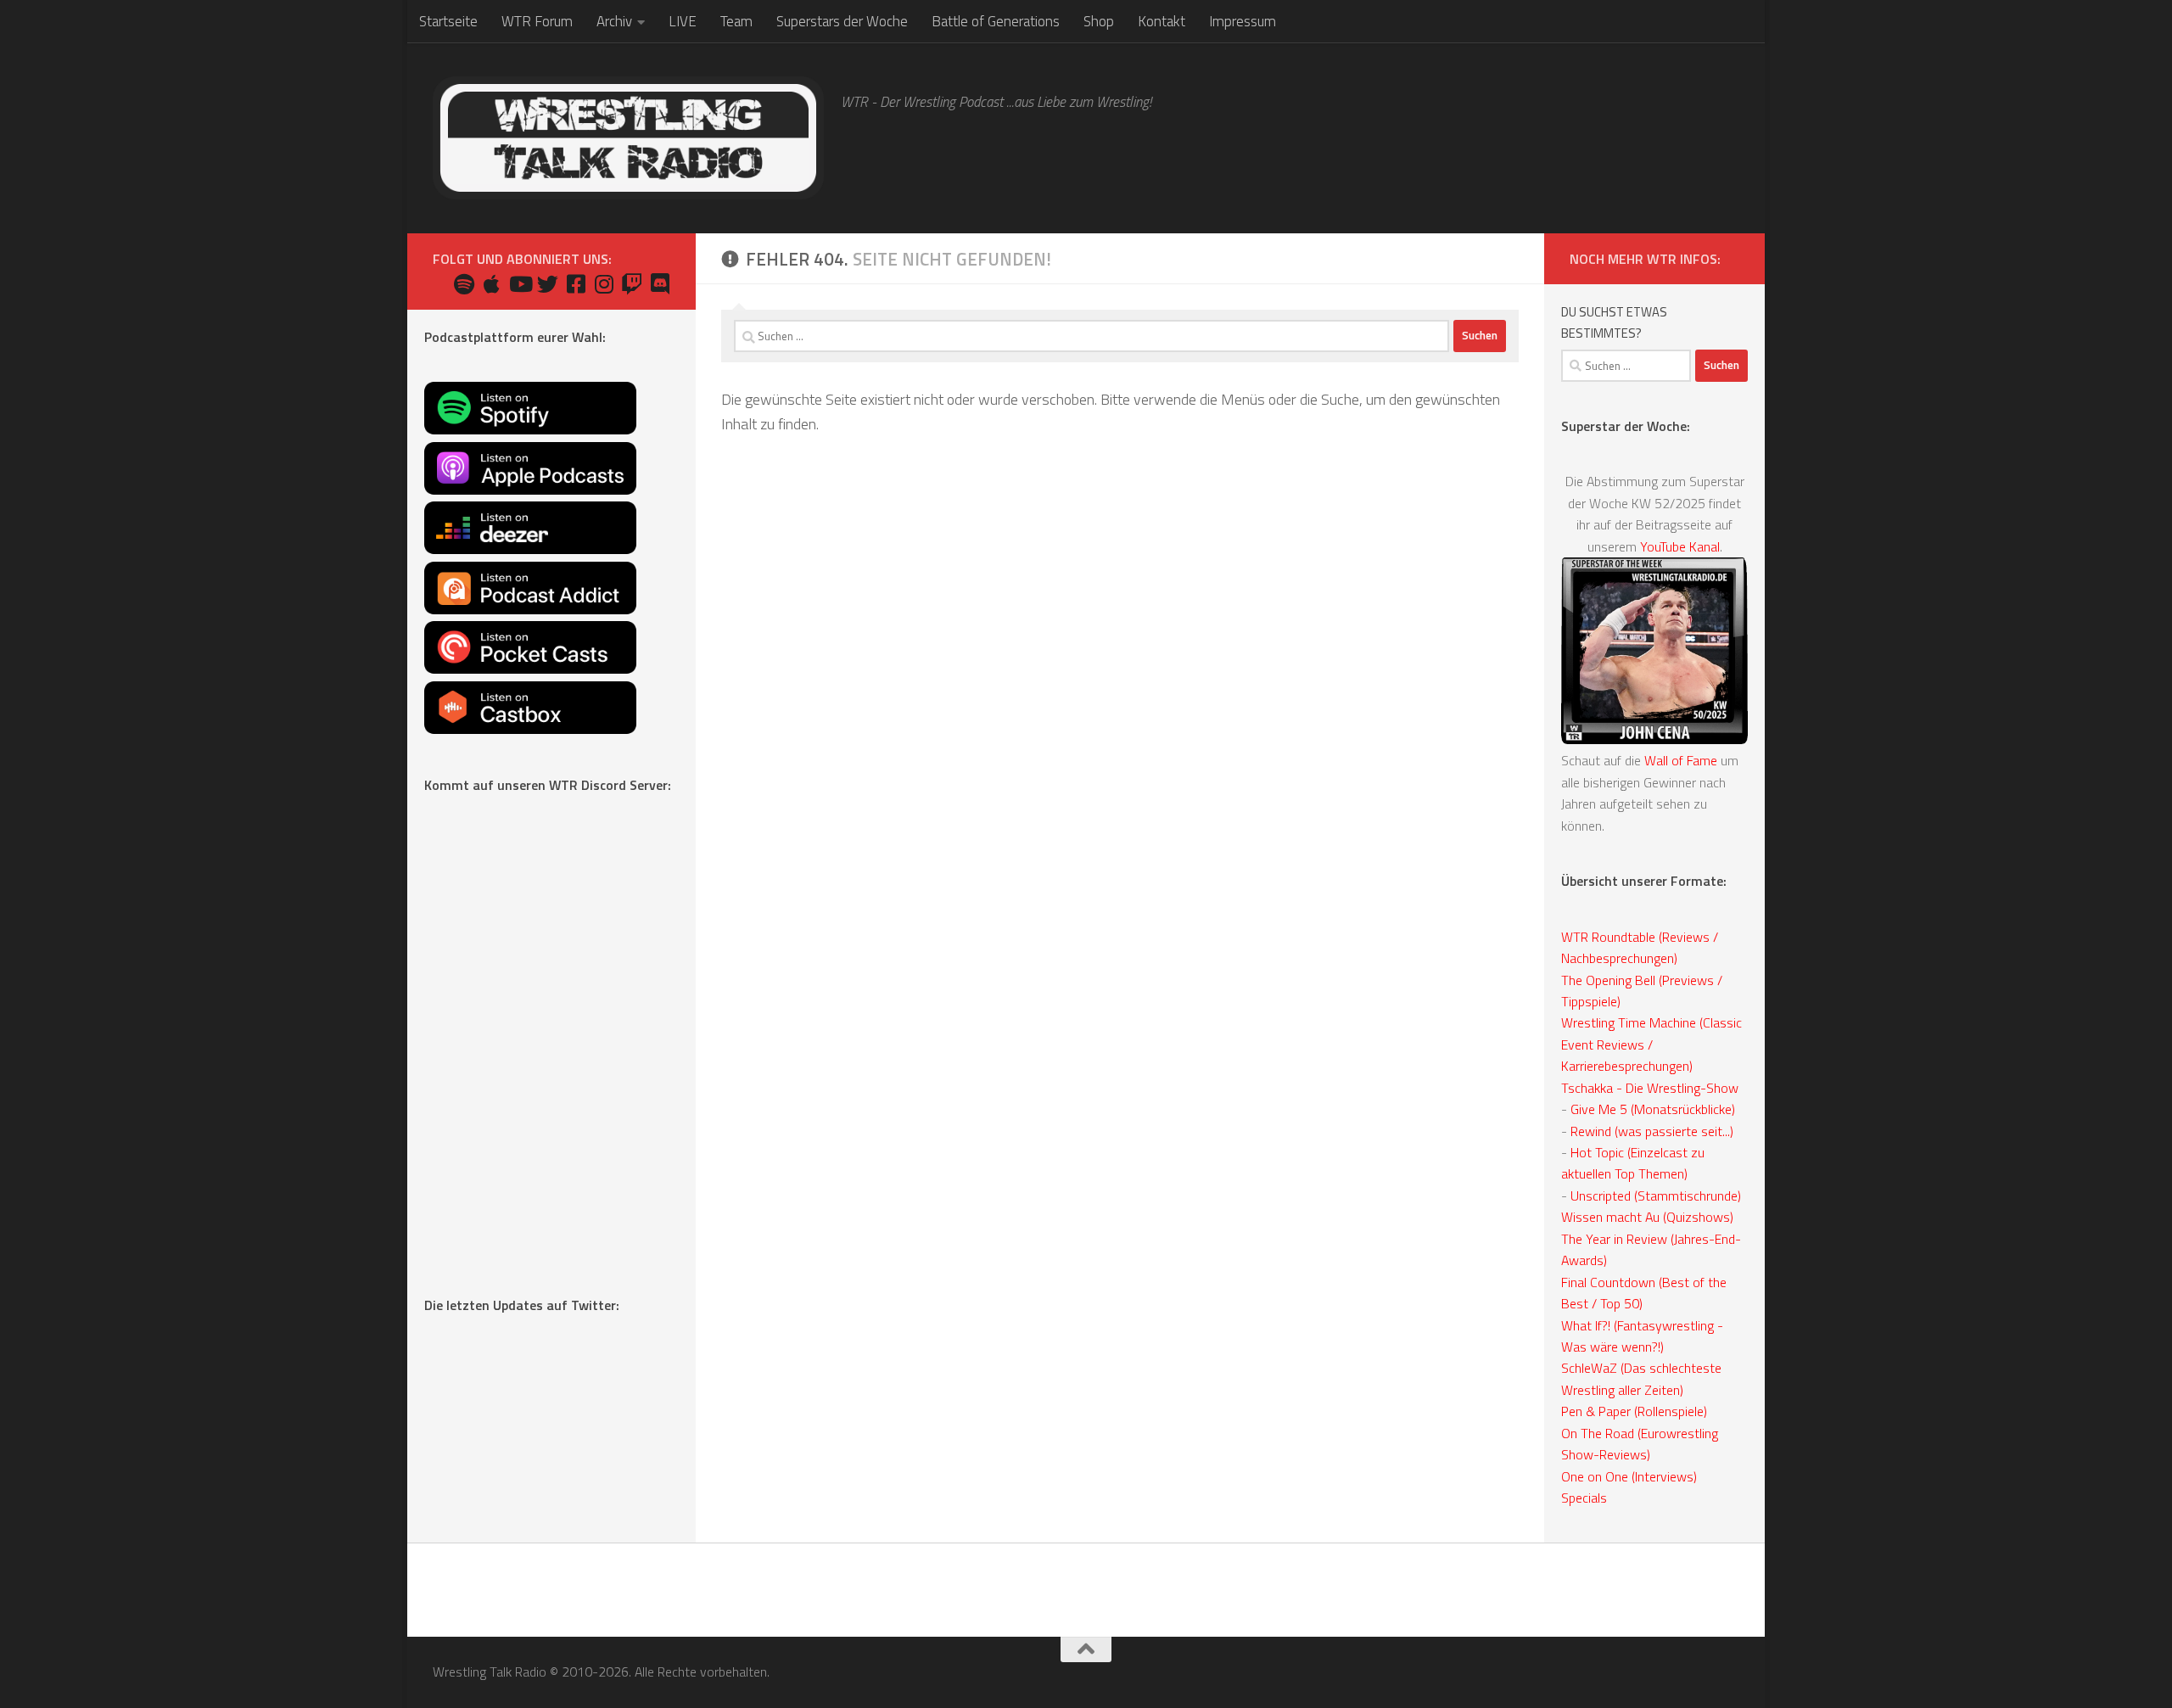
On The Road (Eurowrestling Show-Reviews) (1640, 1444)
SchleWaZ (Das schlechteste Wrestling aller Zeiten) (1641, 1378)
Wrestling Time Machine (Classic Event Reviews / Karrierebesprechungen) (1651, 1044)
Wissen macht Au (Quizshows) (1647, 1217)
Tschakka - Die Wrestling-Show (1650, 1088)
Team (736, 21)
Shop (1099, 21)
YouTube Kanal (1680, 546)
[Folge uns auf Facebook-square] (576, 284)
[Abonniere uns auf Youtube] (520, 284)
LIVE (683, 21)
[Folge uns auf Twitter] (548, 284)
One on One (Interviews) (1629, 1476)
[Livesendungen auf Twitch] (632, 284)
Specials (1584, 1498)
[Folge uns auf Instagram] (604, 284)
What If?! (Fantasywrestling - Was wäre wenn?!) (1642, 1336)
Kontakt (1162, 21)
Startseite (448, 21)
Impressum (1243, 21)
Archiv (614, 21)
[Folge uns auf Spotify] (464, 284)
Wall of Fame (1681, 760)
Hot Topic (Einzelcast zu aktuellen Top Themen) (1633, 1163)
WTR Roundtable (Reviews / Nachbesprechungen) (1640, 947)
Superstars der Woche (842, 21)
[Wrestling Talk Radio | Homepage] (628, 138)
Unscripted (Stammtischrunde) (1656, 1196)
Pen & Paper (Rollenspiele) (1634, 1411)
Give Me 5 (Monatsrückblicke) (1653, 1109)
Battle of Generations (996, 21)
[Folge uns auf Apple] (492, 284)
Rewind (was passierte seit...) (1652, 1131)
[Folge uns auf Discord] (660, 284)
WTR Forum (537, 21)
